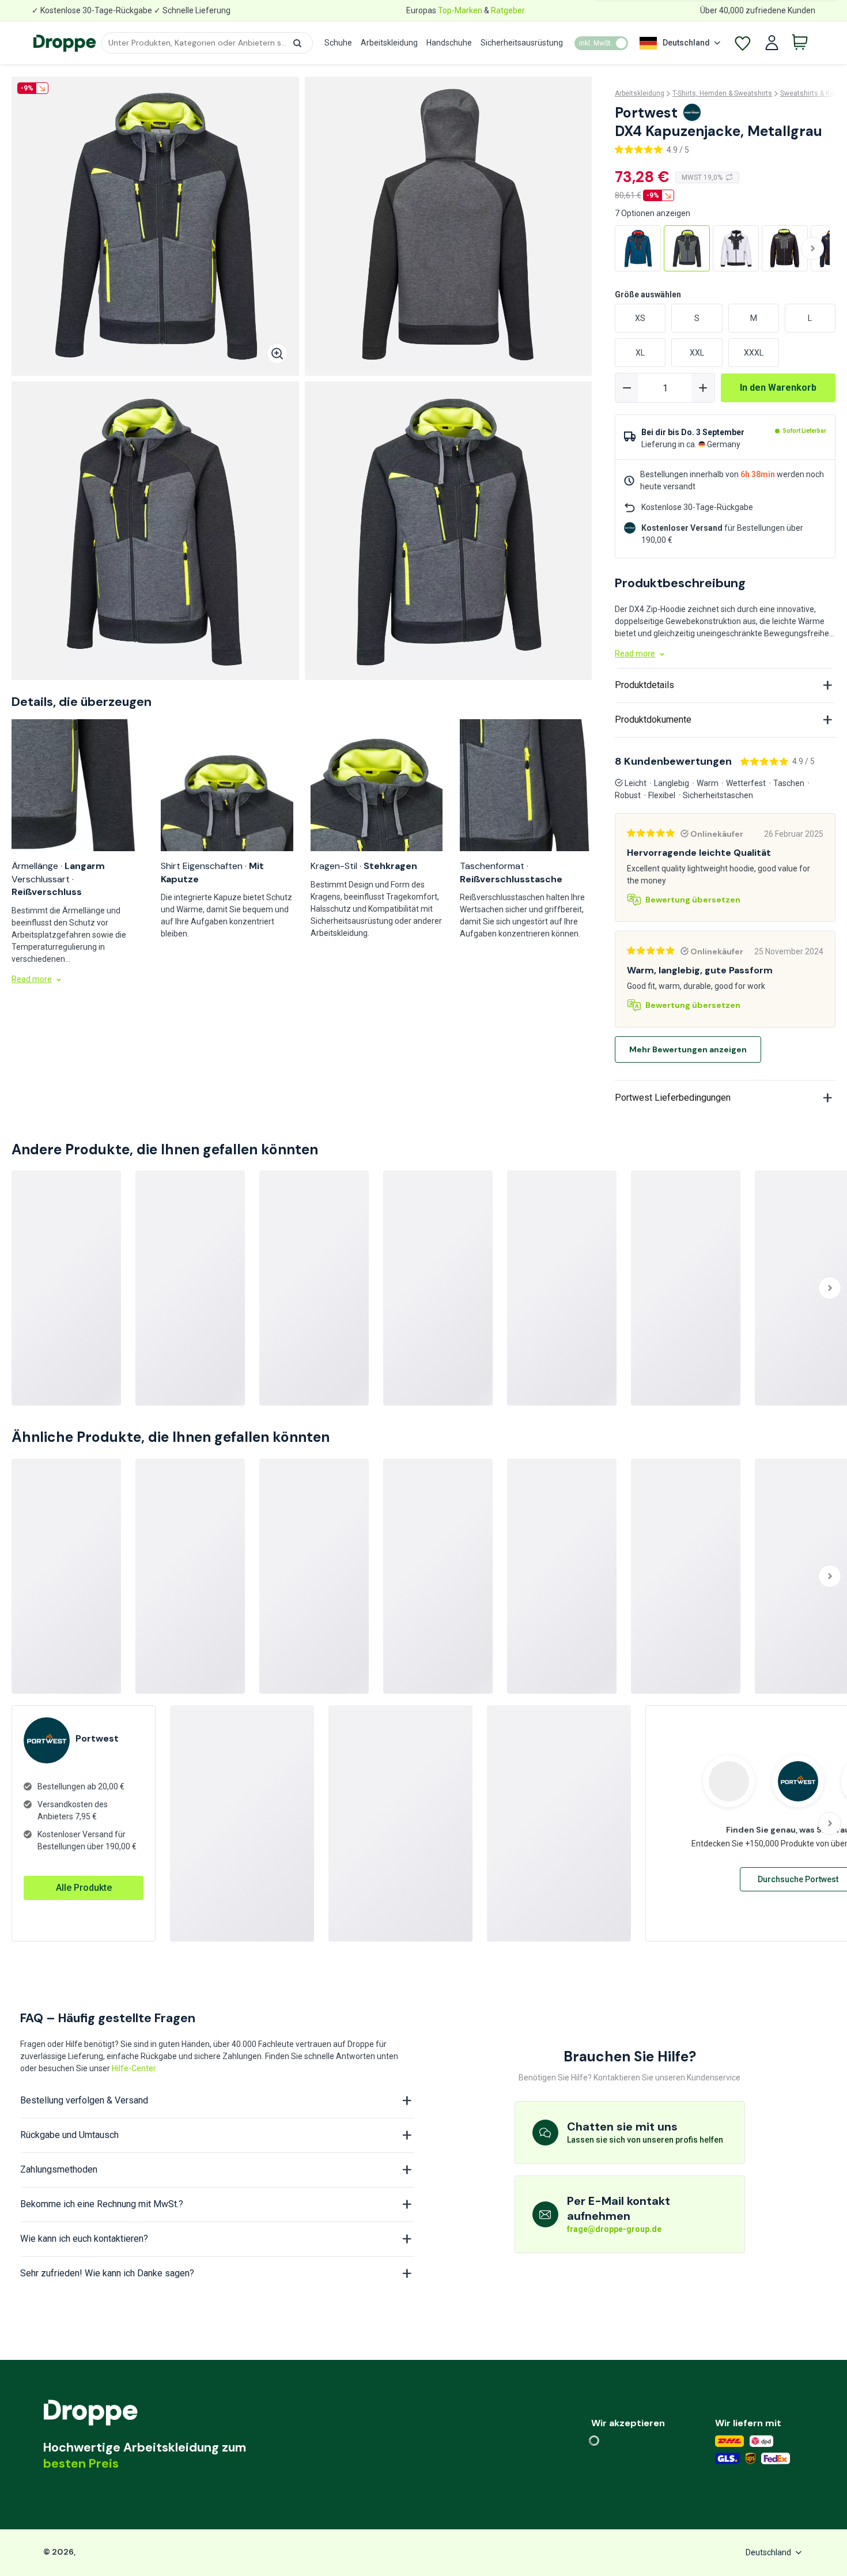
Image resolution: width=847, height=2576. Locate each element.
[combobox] (207, 43)
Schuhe (338, 43)
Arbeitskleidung (389, 43)
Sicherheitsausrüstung (522, 43)
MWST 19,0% (702, 177)
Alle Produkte (84, 1888)
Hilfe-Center (134, 2068)
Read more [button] (32, 979)
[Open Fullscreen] (277, 354)
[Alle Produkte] (84, 1876)
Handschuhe (449, 43)
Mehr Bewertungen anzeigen (688, 1049)
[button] (297, 43)
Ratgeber (508, 10)
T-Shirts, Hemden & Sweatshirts (722, 93)
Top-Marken (460, 10)
